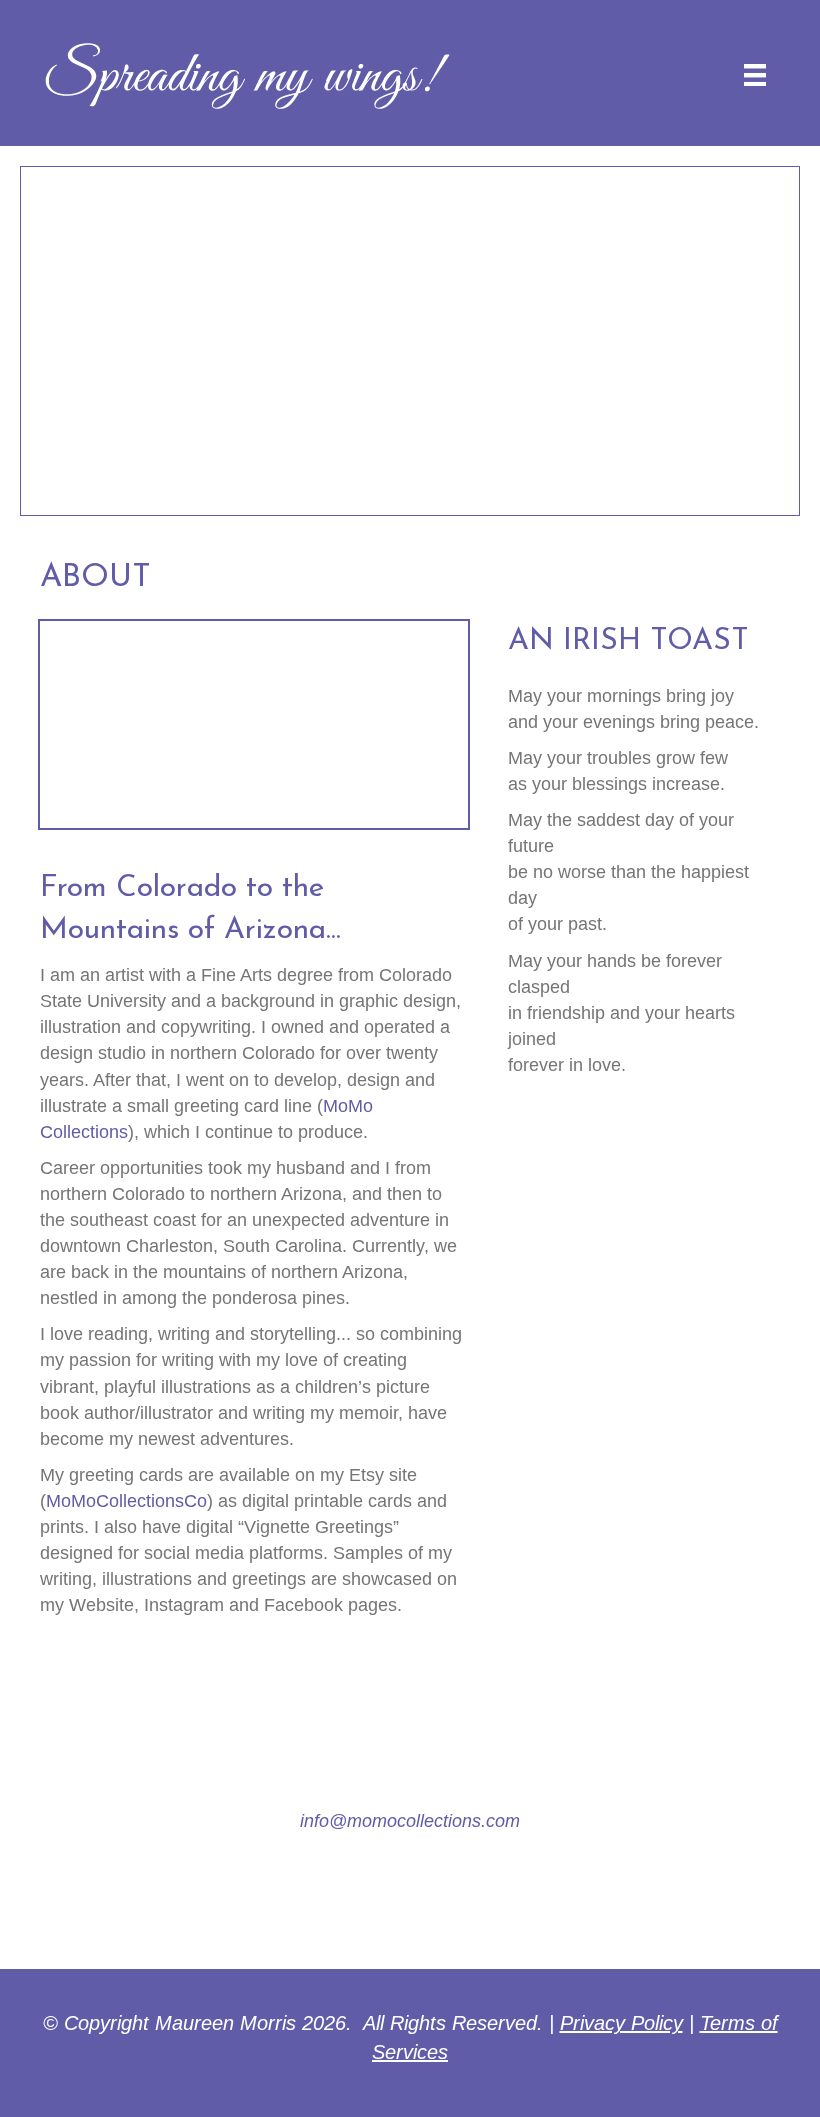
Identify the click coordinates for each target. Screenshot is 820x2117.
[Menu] (755, 75)
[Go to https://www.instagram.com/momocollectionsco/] (410, 1896)
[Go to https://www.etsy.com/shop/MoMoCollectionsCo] (475, 1896)
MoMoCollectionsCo (126, 1501)
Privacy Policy (621, 2023)
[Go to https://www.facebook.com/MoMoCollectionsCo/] (345, 1896)
